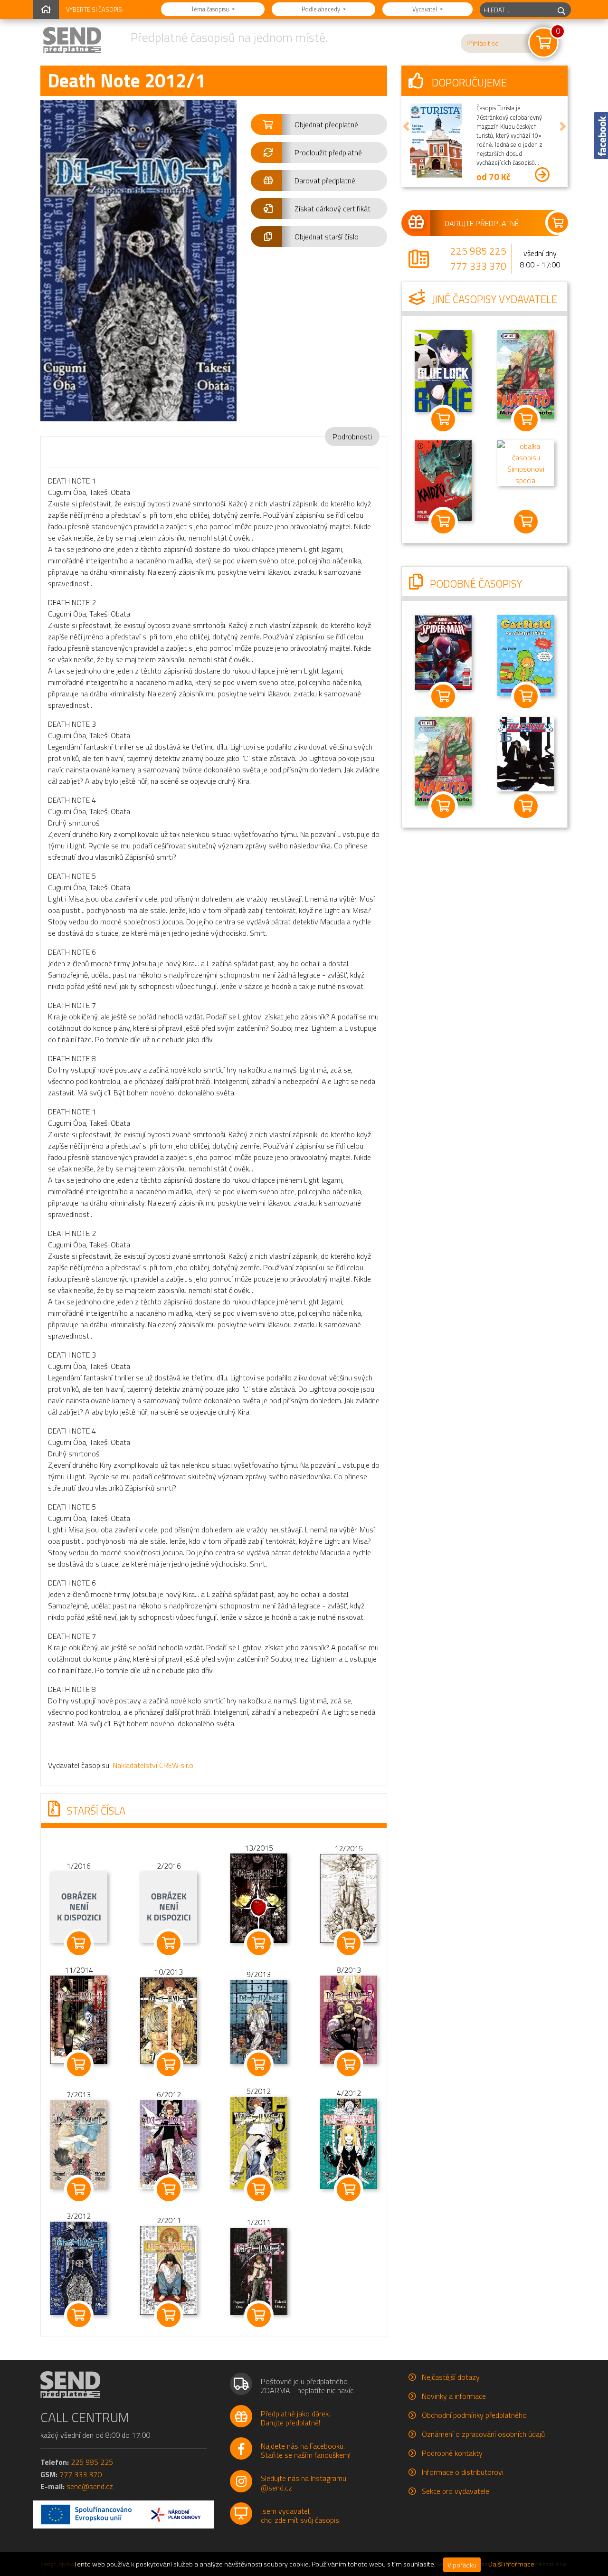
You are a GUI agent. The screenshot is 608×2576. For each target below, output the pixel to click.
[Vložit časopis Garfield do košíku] (526, 696)
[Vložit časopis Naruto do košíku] (526, 419)
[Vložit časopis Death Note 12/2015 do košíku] (349, 1943)
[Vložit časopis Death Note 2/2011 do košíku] (169, 2315)
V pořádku (462, 2565)
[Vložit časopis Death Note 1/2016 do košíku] (79, 1943)
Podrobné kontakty (452, 2453)
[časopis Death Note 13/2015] (259, 1897)
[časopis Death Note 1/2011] (259, 2271)
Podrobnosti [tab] (352, 437)
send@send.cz (90, 2486)
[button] (319, 124)
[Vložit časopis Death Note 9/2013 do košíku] (259, 2064)
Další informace (511, 2564)
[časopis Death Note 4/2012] (349, 2143)
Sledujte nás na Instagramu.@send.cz (304, 2483)
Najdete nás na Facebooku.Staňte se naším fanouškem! (306, 2450)
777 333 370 (478, 266)
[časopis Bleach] (526, 753)
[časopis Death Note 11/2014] (79, 2019)
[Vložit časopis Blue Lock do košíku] (443, 419)
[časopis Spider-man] (443, 651)
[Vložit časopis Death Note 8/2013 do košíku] (349, 2064)
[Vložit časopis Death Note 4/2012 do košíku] (349, 2189)
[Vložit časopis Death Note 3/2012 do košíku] (79, 2315)
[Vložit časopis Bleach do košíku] (526, 806)
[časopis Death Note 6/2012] (169, 2143)
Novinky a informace (454, 2396)
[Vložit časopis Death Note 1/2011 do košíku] (259, 2315)
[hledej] (561, 10)
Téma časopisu (211, 9)
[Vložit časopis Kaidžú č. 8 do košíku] (443, 522)
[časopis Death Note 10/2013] (169, 2020)
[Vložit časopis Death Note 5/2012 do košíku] (259, 2189)
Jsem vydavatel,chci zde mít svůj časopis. (301, 2515)
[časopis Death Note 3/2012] (79, 2267)
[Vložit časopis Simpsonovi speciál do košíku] (526, 522)
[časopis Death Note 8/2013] (349, 2019)
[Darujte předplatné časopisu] (484, 223)
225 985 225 (478, 251)
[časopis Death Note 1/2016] (79, 1906)
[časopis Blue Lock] (443, 370)
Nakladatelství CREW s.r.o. (154, 1765)
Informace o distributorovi (463, 2472)
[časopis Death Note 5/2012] (259, 2142)
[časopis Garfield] (526, 655)
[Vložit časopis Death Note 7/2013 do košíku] (79, 2189)
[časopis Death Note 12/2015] (349, 1897)
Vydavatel (425, 9)
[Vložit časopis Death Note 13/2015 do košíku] (259, 1943)
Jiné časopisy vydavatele (494, 299)
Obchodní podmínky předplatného (474, 2415)
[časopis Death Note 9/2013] (259, 2021)
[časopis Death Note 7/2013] (79, 2143)
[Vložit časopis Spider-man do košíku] (443, 696)
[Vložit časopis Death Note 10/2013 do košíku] (169, 2064)
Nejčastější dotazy (451, 2377)
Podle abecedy (322, 9)
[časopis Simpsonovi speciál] (526, 462)
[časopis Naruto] (526, 374)
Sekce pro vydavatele (456, 2491)
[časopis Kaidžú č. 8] (443, 480)
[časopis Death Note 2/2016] (169, 1906)
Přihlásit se (483, 43)
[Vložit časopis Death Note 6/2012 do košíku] (169, 2189)
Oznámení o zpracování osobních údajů (483, 2434)
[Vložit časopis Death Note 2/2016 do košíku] (169, 1943)
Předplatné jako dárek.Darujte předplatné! (295, 2418)
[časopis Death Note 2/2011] (169, 2270)
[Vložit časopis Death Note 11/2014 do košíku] (79, 2064)
